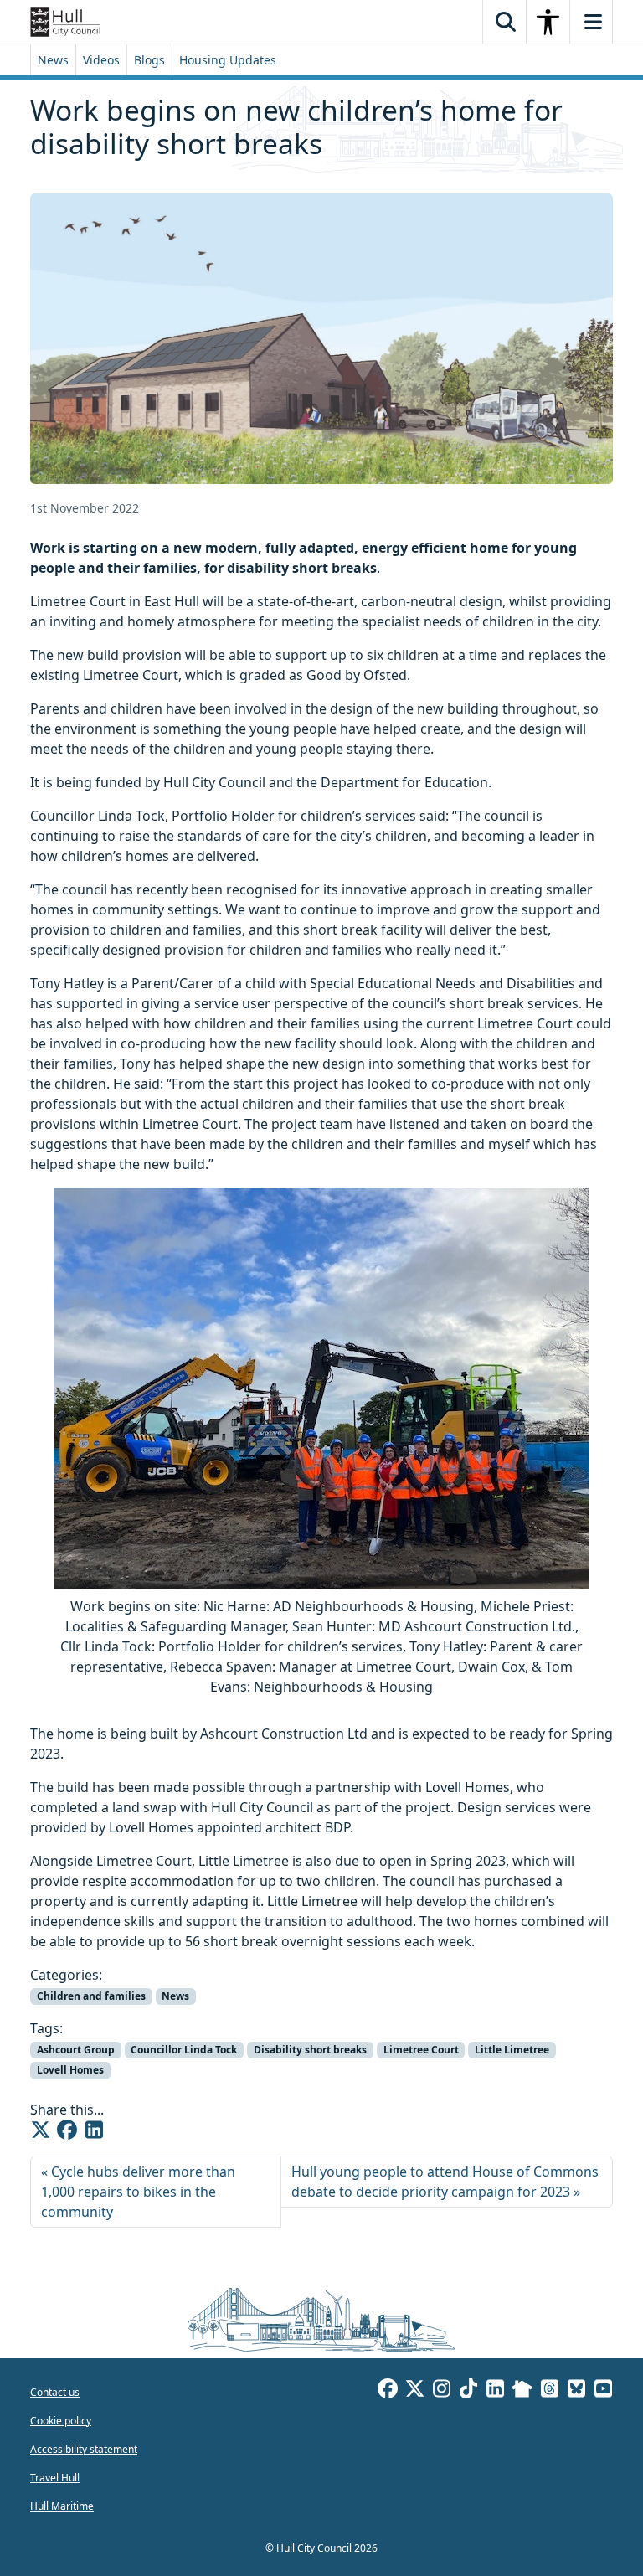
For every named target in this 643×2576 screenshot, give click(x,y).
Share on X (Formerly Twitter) (40, 2130)
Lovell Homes (70, 2070)
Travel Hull (55, 2478)
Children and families (91, 1996)
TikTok (468, 2391)
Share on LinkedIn (94, 2130)
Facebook (388, 2391)
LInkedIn (495, 2391)
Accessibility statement (84, 2449)
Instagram (441, 2391)
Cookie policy (61, 2421)
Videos (101, 60)
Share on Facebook (67, 2130)
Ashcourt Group (76, 2050)
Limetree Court (421, 2050)
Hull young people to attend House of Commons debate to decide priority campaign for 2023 (445, 2182)
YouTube (603, 2391)
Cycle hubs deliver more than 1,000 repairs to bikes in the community (138, 2192)
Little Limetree (512, 2050)
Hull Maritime (62, 2506)
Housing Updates (228, 60)
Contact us (55, 2392)
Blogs (149, 60)
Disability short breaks (310, 2050)
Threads (549, 2391)
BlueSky (576, 2391)
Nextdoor (522, 2391)
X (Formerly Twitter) (414, 2391)
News (53, 60)
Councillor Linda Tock (184, 2050)
